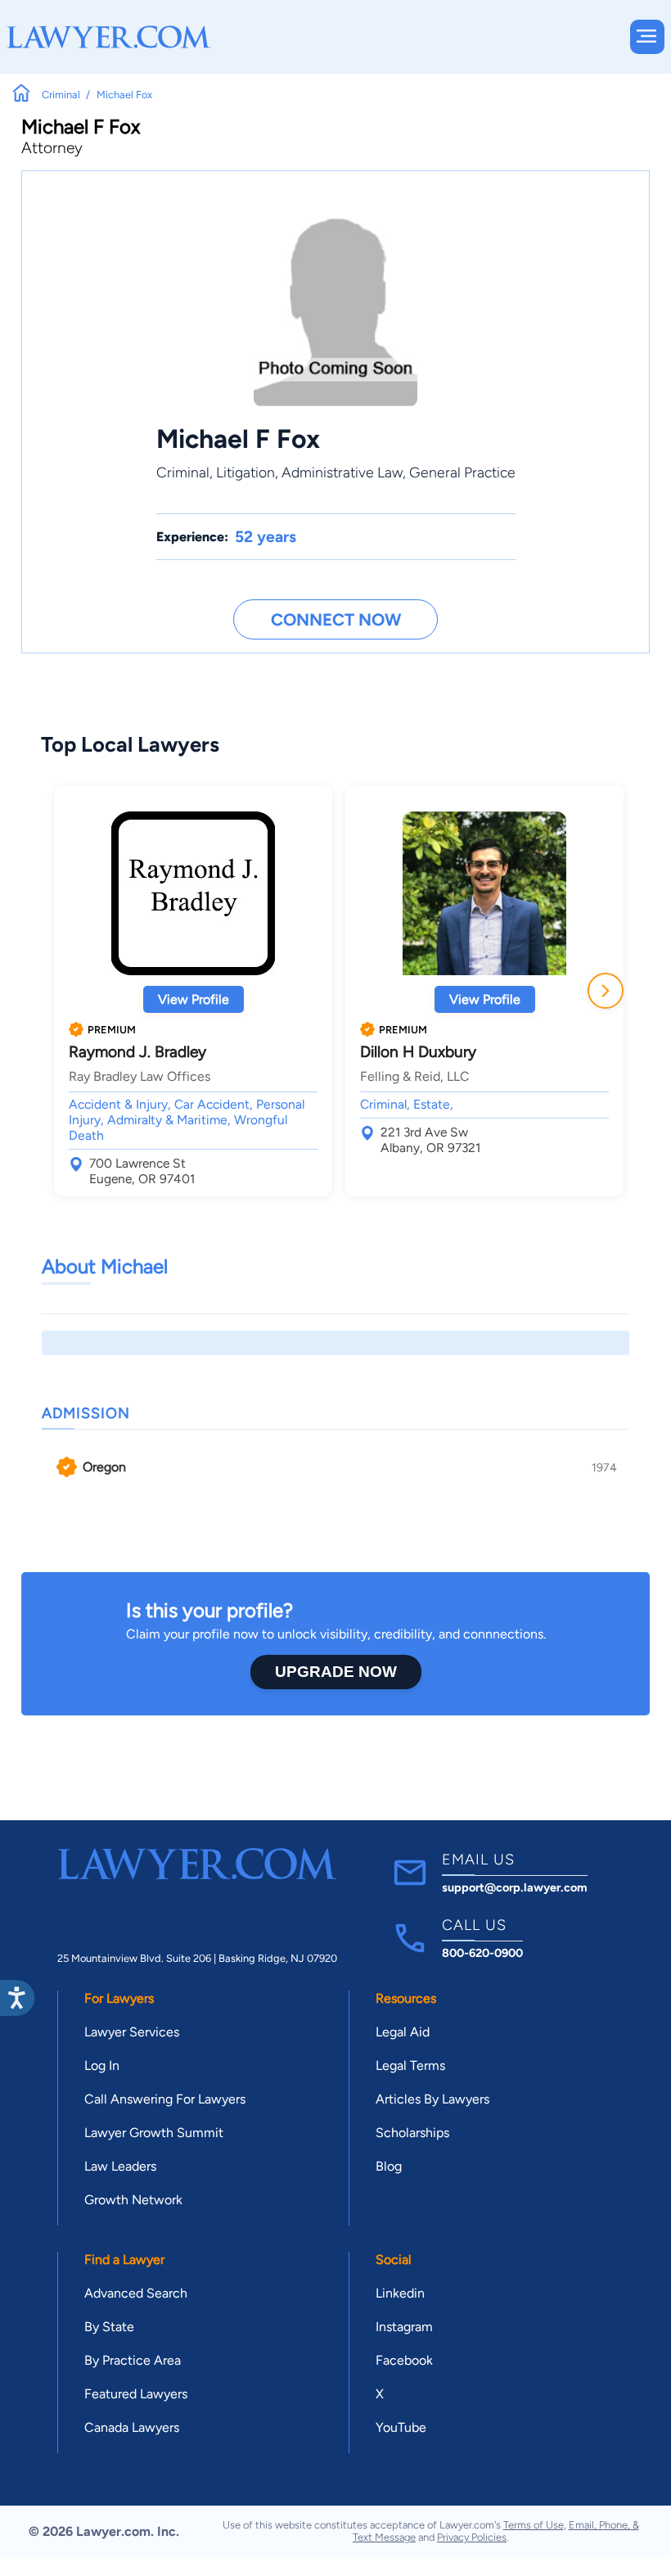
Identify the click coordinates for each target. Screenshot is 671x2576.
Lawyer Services (132, 2032)
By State (109, 2327)
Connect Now (336, 619)
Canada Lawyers (132, 2427)
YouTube (401, 2427)
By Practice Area (133, 2360)
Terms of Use (534, 2525)
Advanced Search (136, 2293)
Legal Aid (403, 2032)
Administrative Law (342, 472)
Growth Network (133, 2200)
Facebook (404, 2360)
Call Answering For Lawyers (165, 2099)
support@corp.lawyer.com (515, 1887)
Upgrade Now (336, 1672)
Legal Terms (410, 2065)
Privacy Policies (472, 2537)
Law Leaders (120, 2166)
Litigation (245, 472)
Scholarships (412, 2133)
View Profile (194, 999)
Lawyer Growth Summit (154, 2133)
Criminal (183, 472)
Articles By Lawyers (432, 2099)
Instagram (404, 2327)
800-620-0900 (482, 1953)
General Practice (462, 472)
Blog (389, 2166)
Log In (102, 2065)
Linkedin (400, 2293)
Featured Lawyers (136, 2394)
